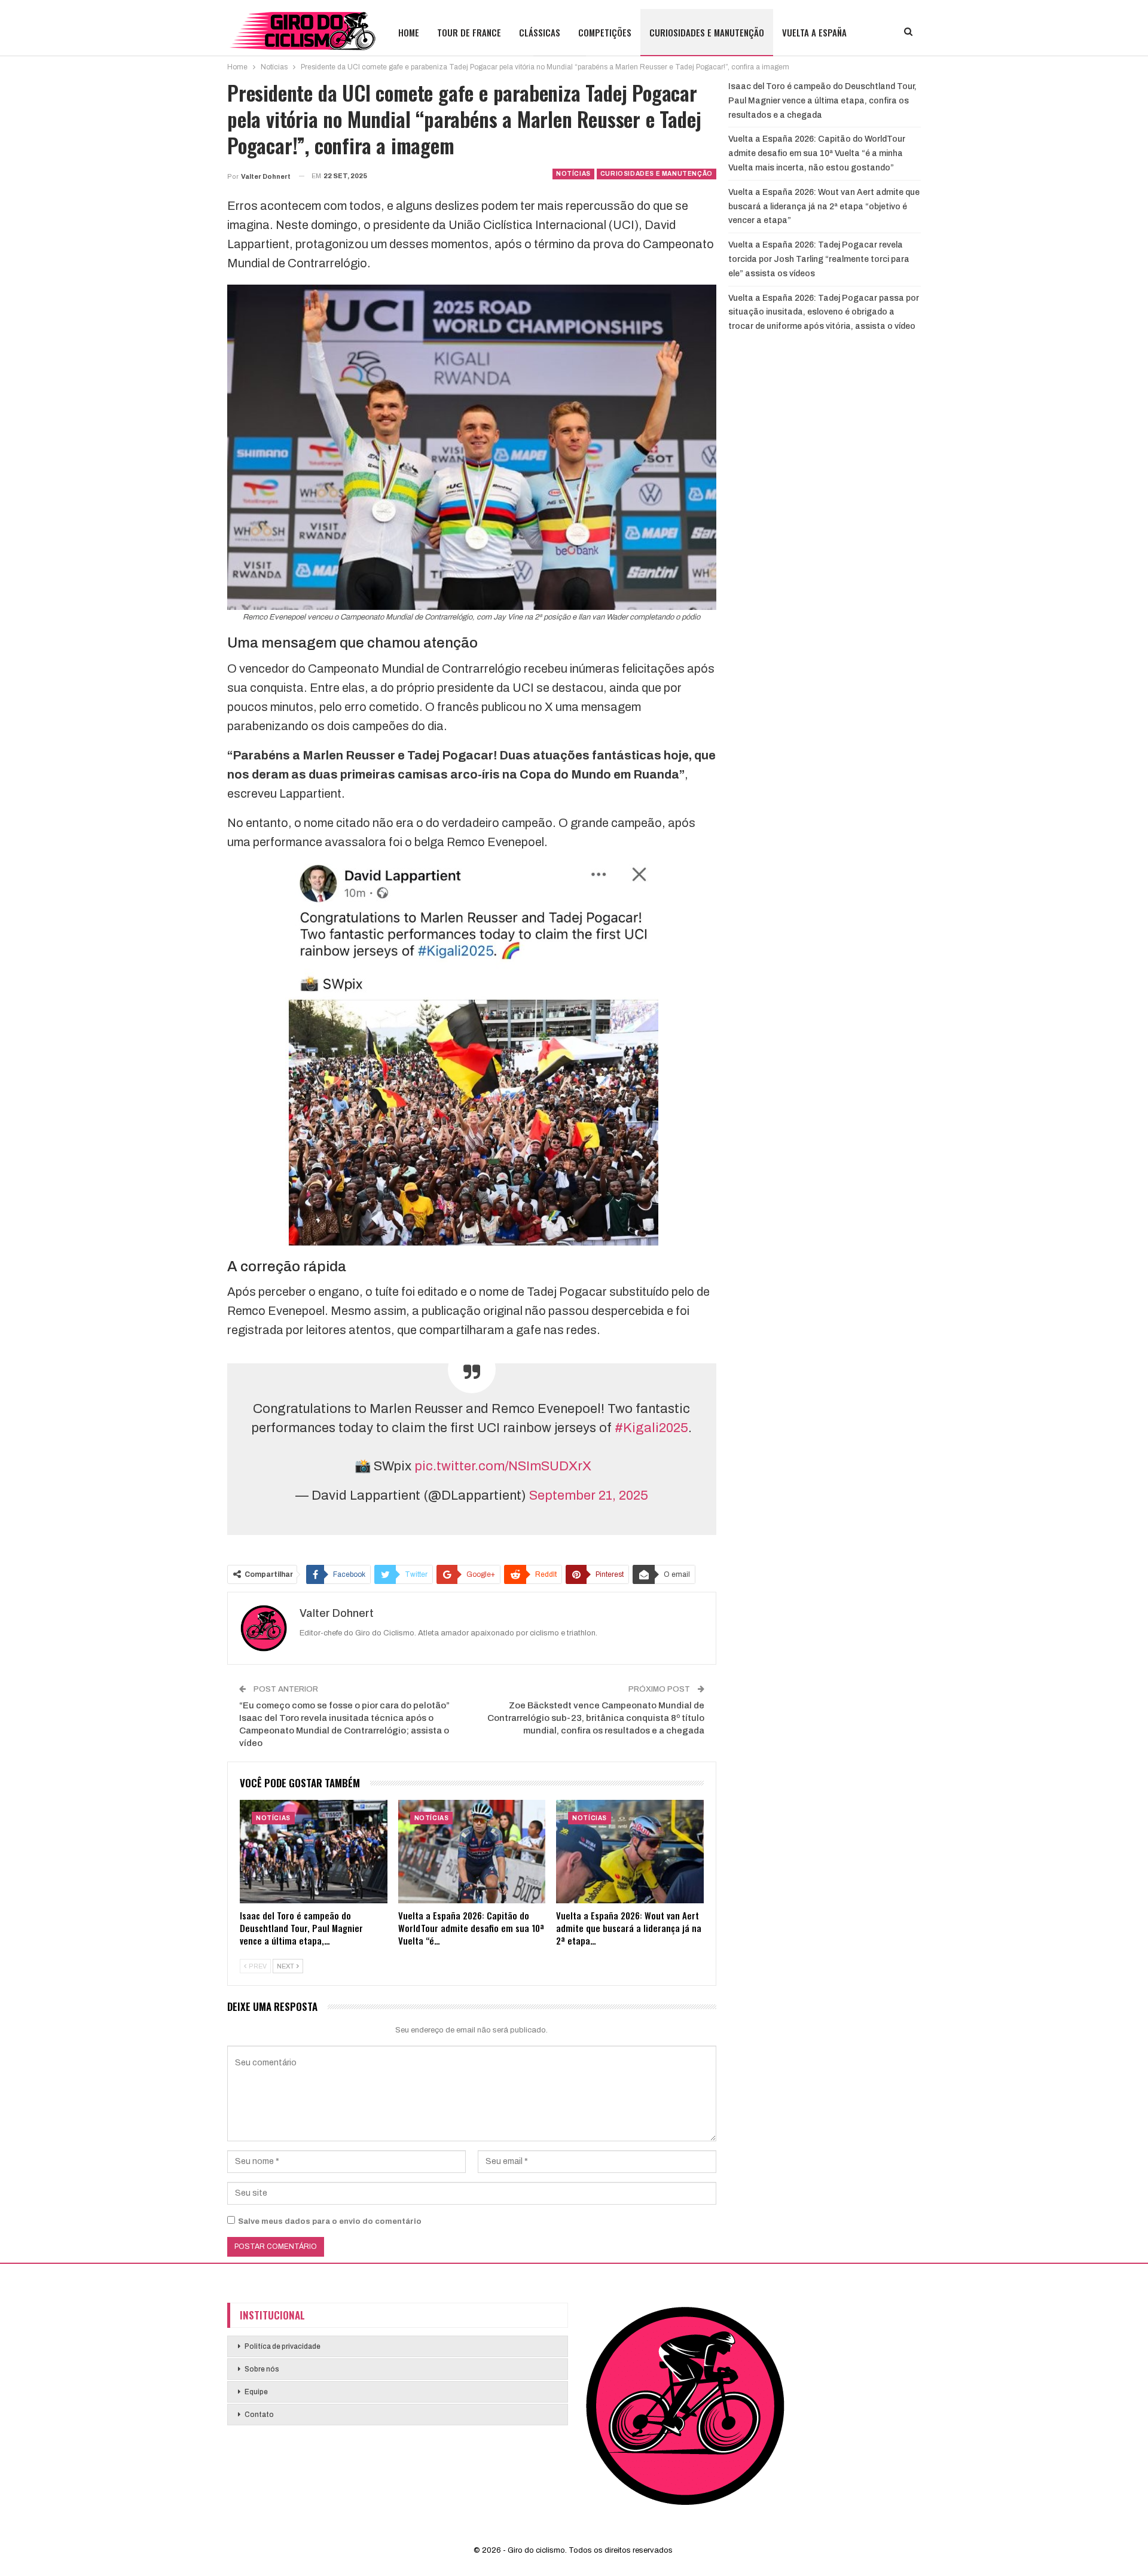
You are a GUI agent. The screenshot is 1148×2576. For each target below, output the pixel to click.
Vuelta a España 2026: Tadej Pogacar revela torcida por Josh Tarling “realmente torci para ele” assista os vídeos (819, 259)
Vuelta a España (814, 32)
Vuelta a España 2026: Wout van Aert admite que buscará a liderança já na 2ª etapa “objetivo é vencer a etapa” (824, 207)
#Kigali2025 (651, 1428)
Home (409, 32)
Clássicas (540, 32)
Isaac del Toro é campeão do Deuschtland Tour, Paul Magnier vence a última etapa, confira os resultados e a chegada (822, 101)
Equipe (256, 2392)
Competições (605, 32)
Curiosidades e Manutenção (707, 32)
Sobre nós (262, 2369)
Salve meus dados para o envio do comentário (330, 2221)
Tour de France (469, 32)
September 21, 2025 (589, 1495)
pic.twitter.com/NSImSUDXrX (503, 1466)
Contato (259, 2415)
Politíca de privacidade (283, 2346)
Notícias (573, 174)
